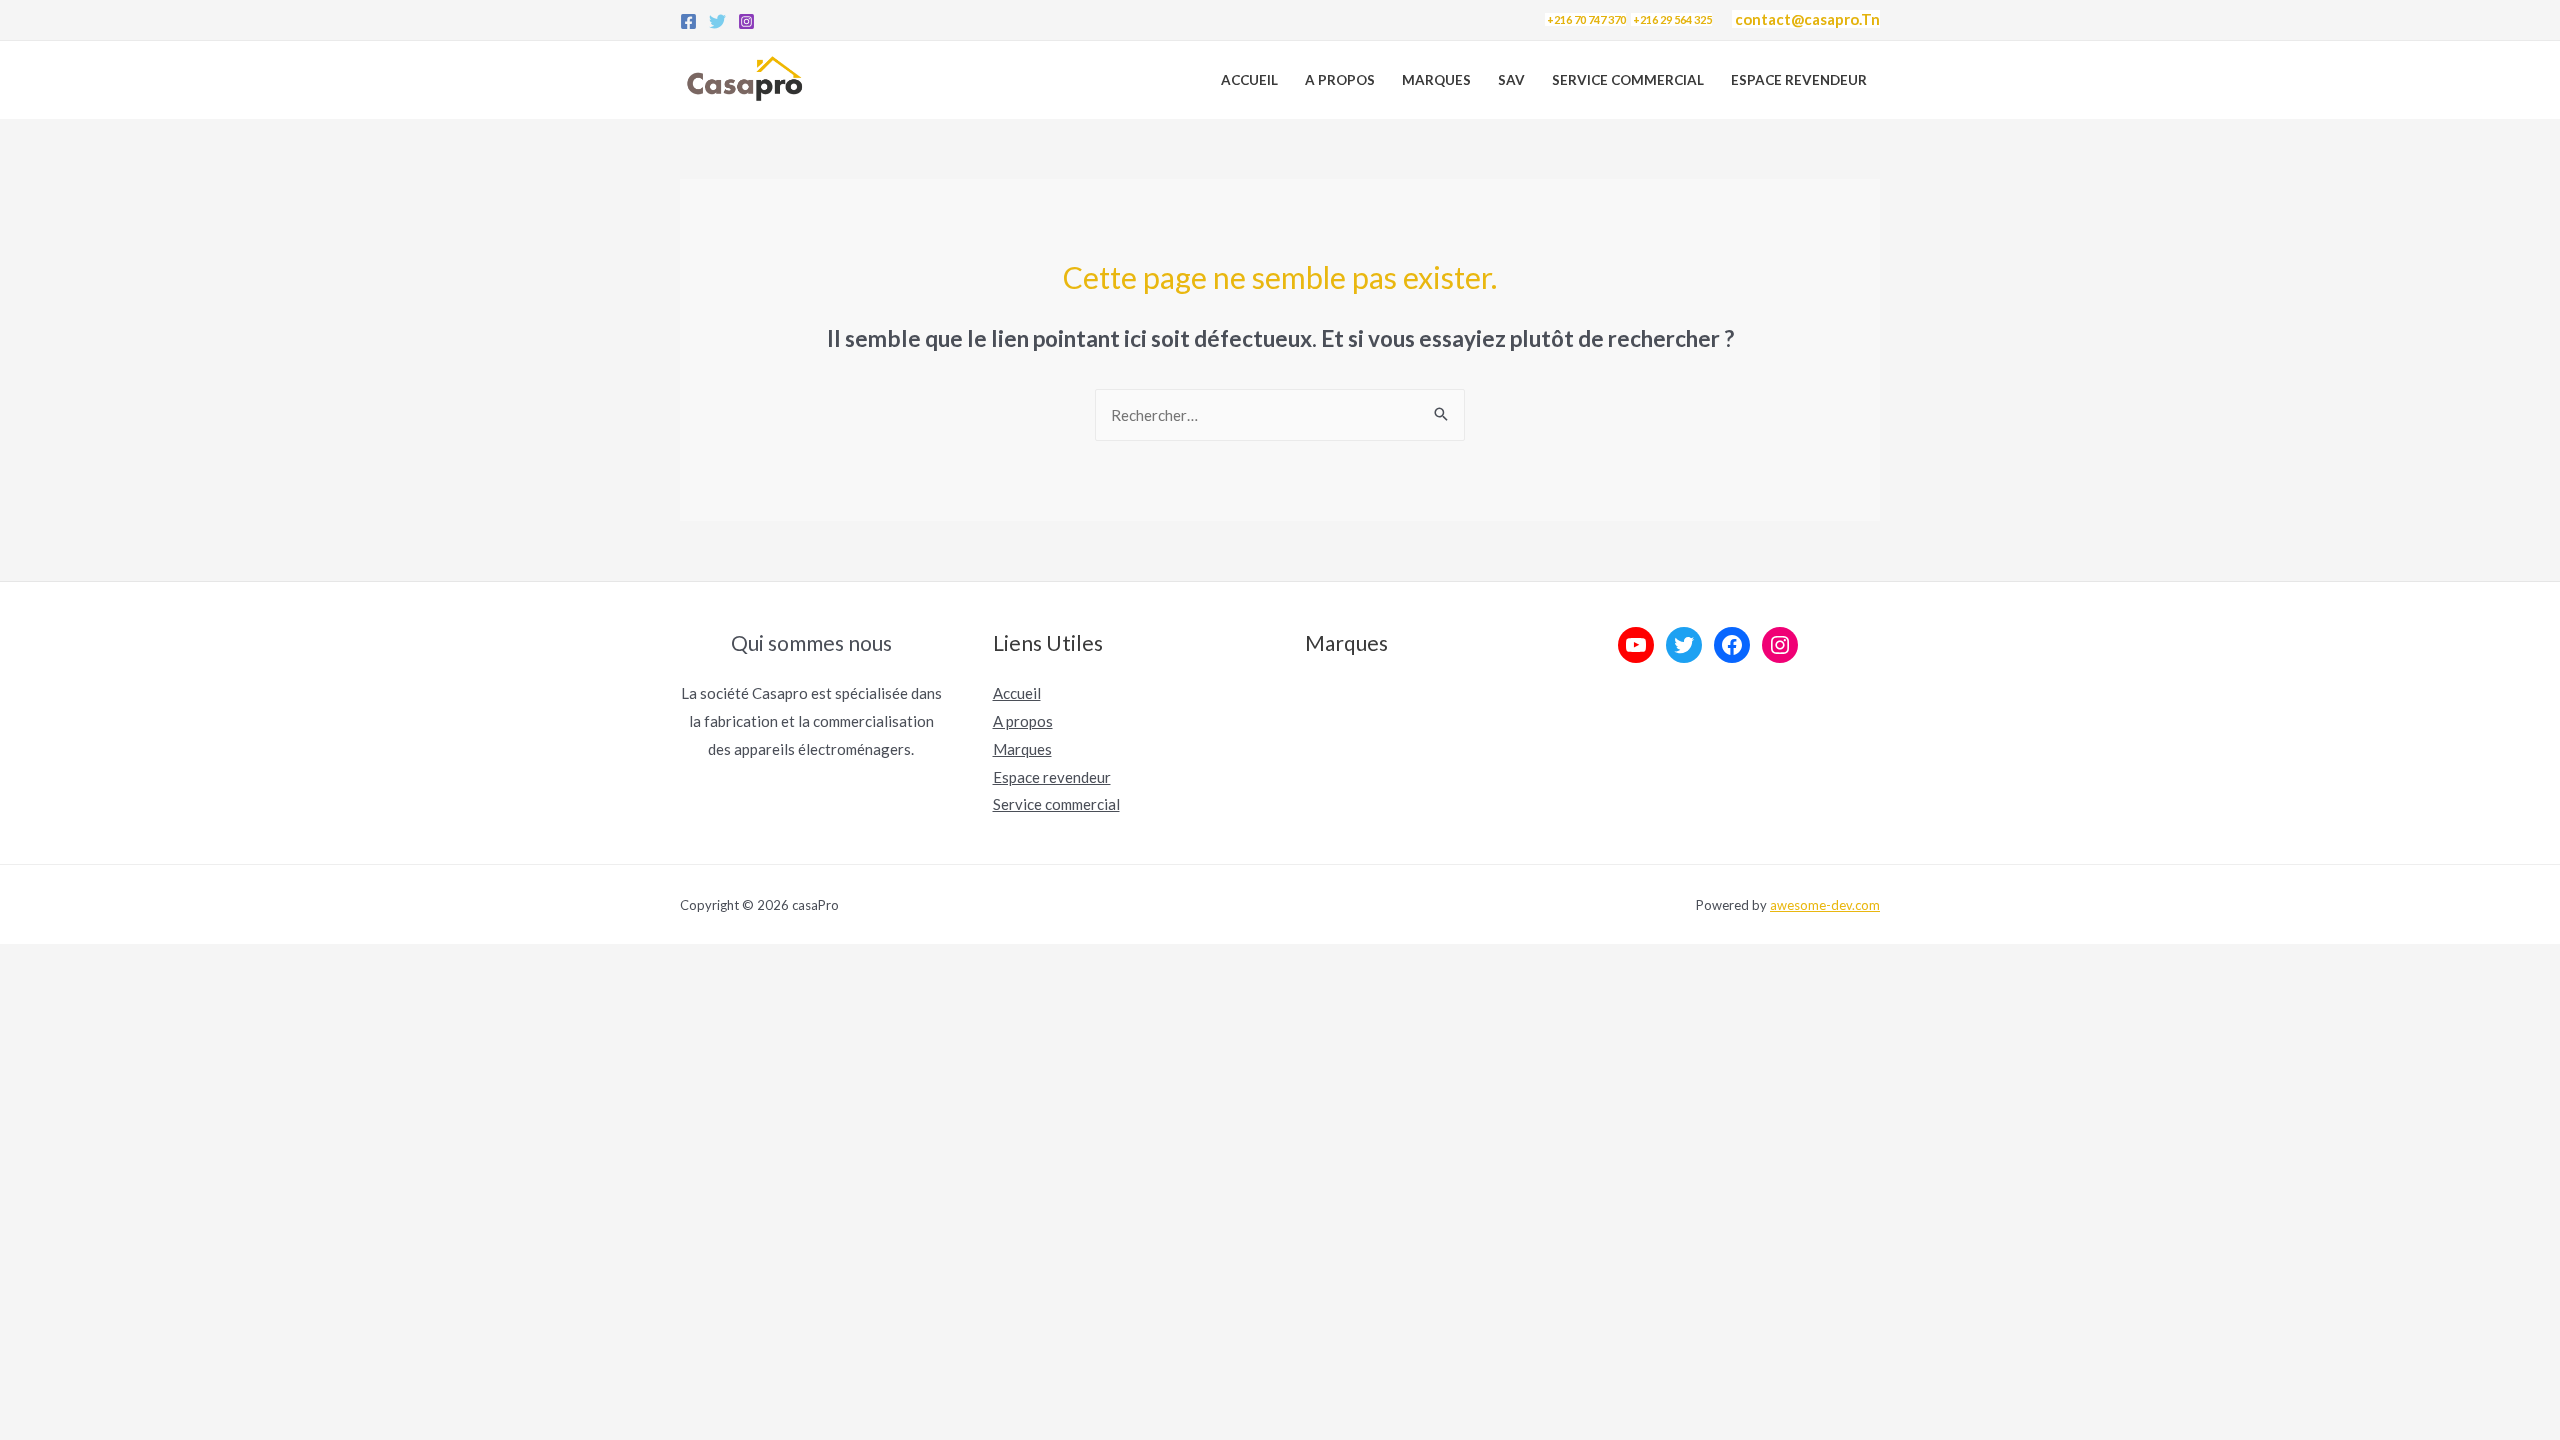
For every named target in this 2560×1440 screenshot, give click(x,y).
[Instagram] (746, 21)
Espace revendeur (1799, 80)
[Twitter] (717, 21)
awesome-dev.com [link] (1825, 905)
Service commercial (1056, 804)
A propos (1340, 80)
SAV (1511, 80)
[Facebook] (688, 21)
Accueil (1249, 80)
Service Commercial (1628, 80)
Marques (1436, 80)
